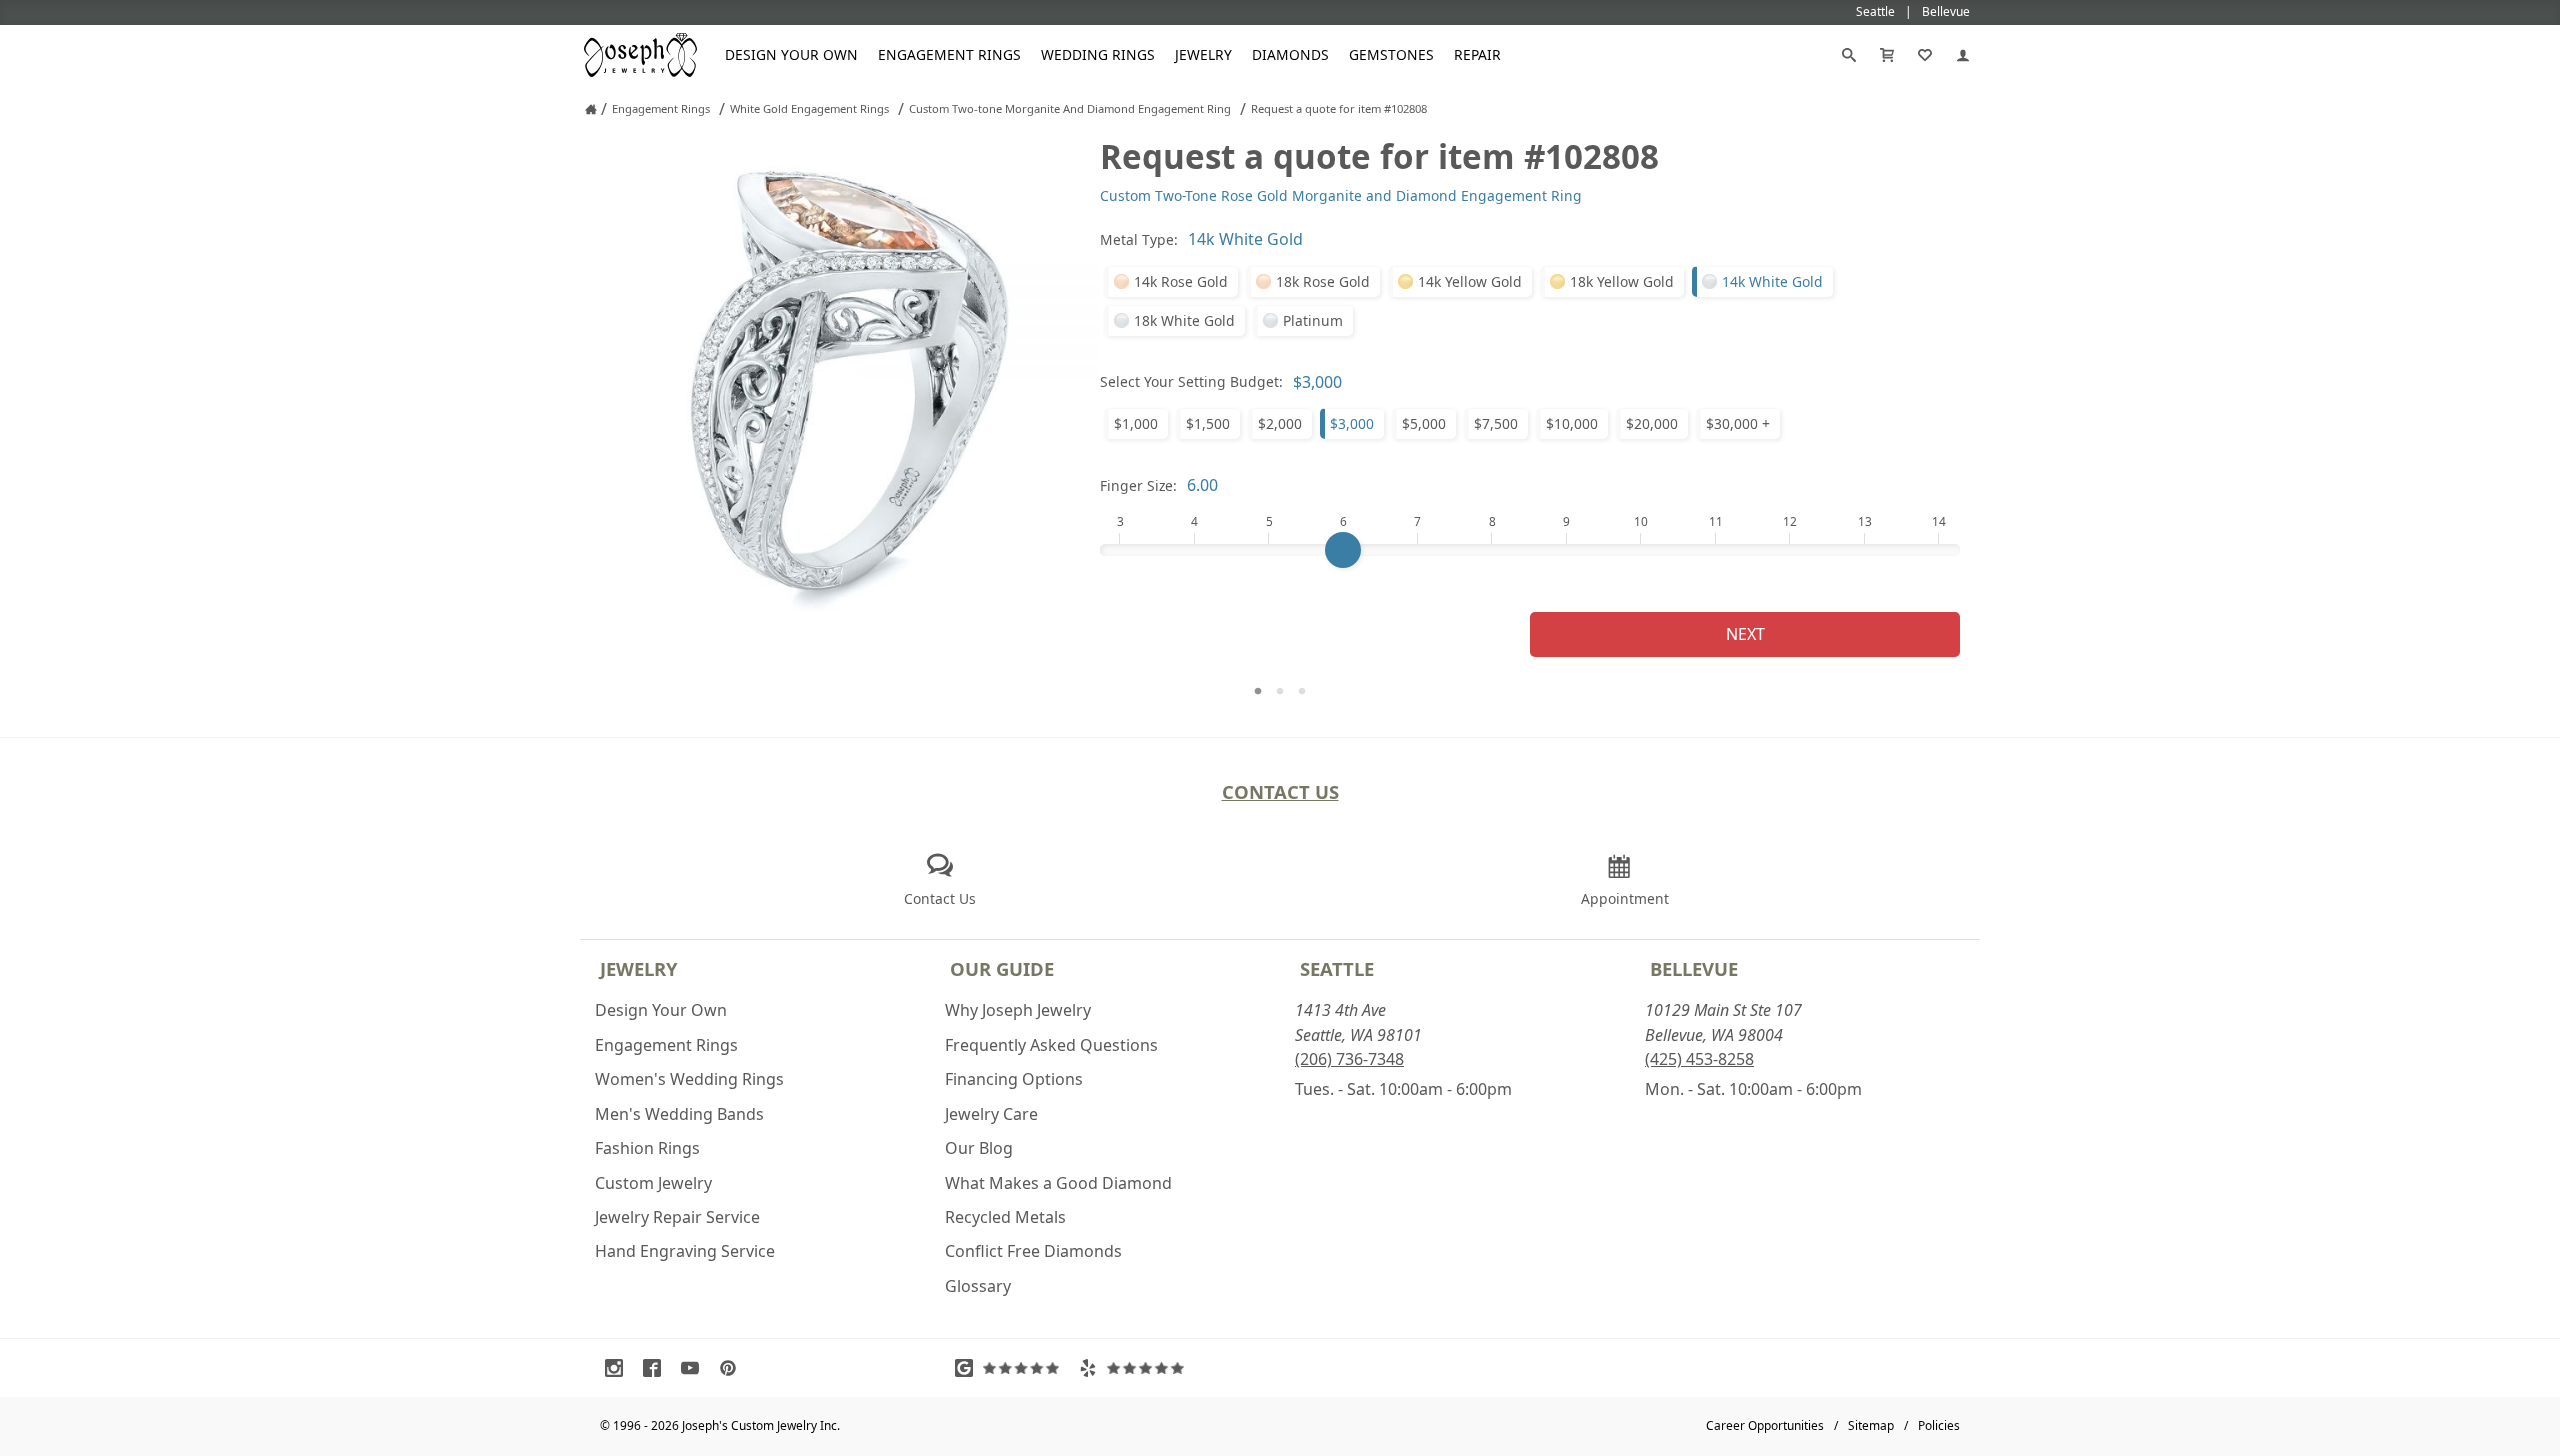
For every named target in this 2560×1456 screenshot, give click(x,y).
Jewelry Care (991, 1114)
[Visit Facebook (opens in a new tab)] (657, 1368)
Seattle (1337, 968)
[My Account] (1963, 55)
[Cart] (1887, 55)
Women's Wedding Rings (689, 1079)
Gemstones (1391, 54)
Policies (1939, 1425)
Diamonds (1290, 54)
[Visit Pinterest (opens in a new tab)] (733, 1368)
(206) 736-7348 (1349, 1059)
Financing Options (1014, 1079)
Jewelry (1203, 54)
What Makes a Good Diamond (1058, 1183)
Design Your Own (791, 54)
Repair (1477, 54)
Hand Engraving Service (685, 1251)
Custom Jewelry (653, 1183)
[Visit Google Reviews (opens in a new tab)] (1012, 1368)
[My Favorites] (1925, 55)
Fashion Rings (647, 1148)
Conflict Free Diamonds (1033, 1251)
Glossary (978, 1286)
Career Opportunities (1765, 1425)
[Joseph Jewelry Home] (591, 109)
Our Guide (1002, 968)
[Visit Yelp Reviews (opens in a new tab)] (1136, 1368)
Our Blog (979, 1148)
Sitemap (1871, 1425)
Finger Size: (1138, 485)
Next (1745, 634)
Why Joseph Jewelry (1018, 1010)
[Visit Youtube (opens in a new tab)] (695, 1368)
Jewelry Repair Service (677, 1217)
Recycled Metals (1005, 1217)
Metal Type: (1139, 239)
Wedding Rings (1098, 54)
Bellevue (1694, 968)
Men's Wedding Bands (679, 1114)
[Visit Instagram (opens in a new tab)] (619, 1368)
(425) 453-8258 (1699, 1059)
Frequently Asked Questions (1051, 1045)
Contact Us (1280, 791)
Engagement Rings (949, 54)
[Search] (1849, 55)
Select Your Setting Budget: (1191, 381)
